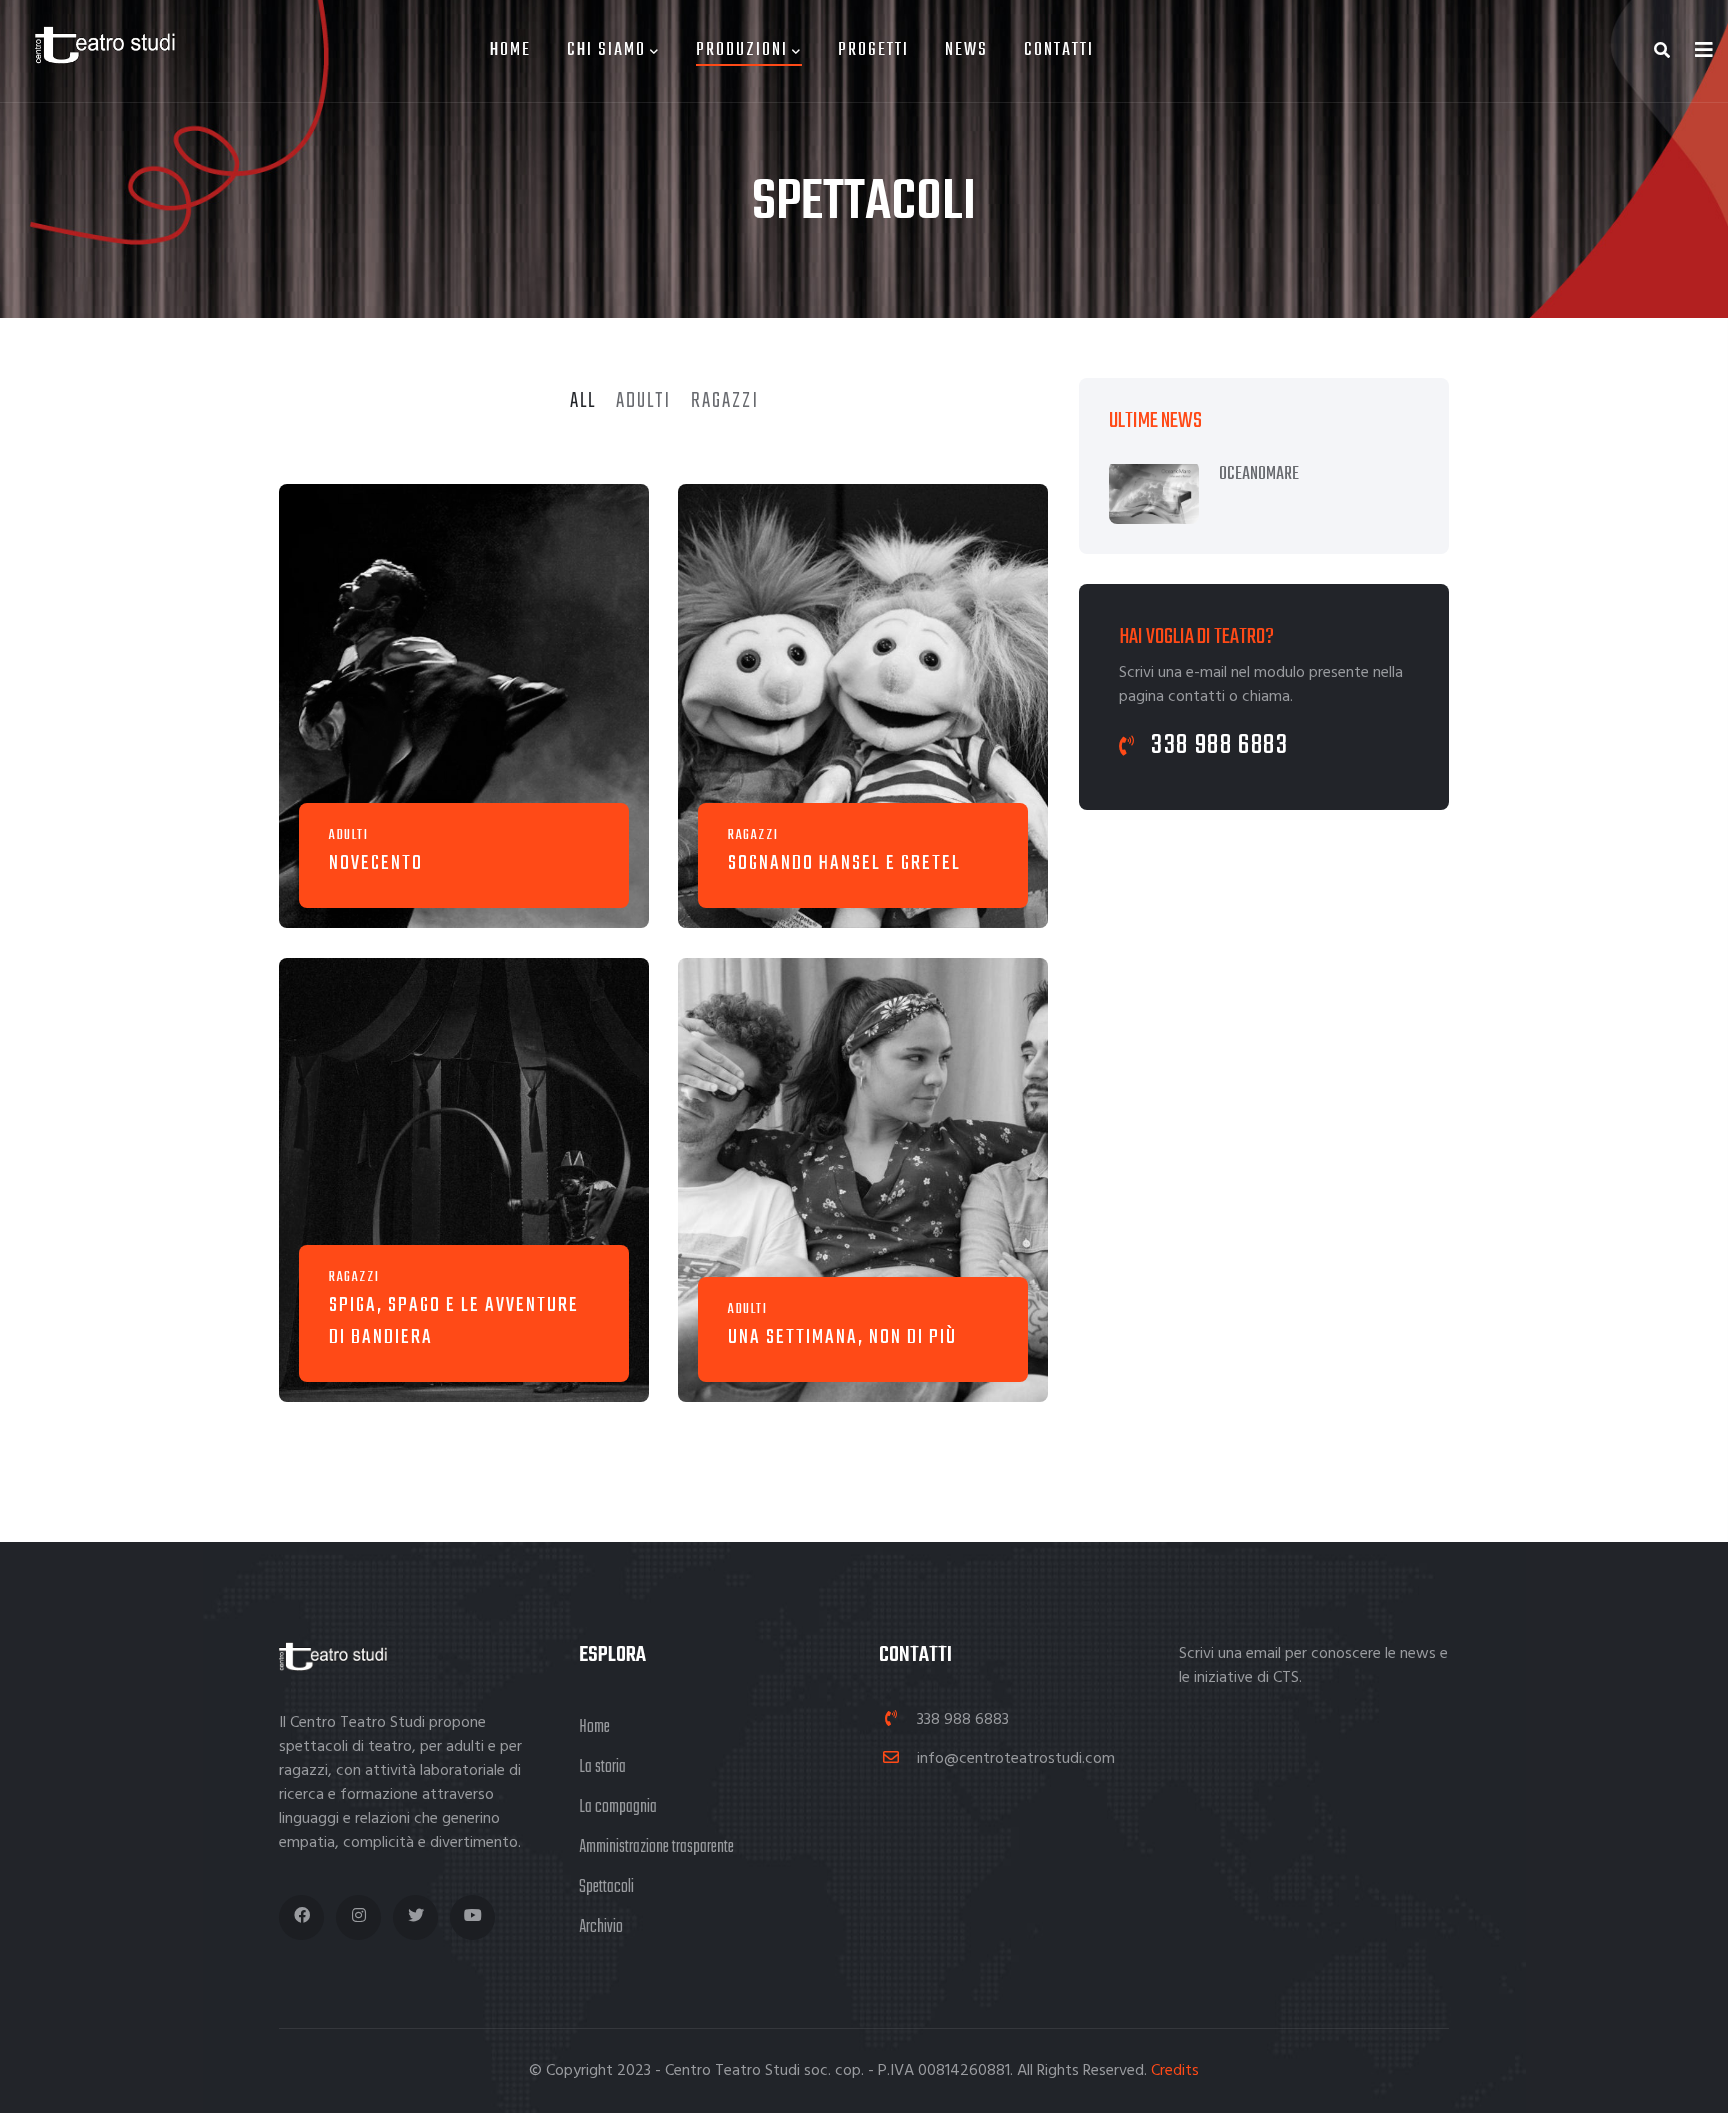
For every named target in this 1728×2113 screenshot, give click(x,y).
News (966, 50)
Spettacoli (606, 1887)
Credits (1175, 2071)
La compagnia (618, 1807)
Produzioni (742, 50)
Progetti (873, 50)
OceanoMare (1259, 474)
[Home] (95, 35)
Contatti (1059, 50)
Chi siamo (606, 50)
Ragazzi (753, 835)
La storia (602, 1767)
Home (510, 50)
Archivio (601, 1927)
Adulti (349, 835)
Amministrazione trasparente (656, 1847)
